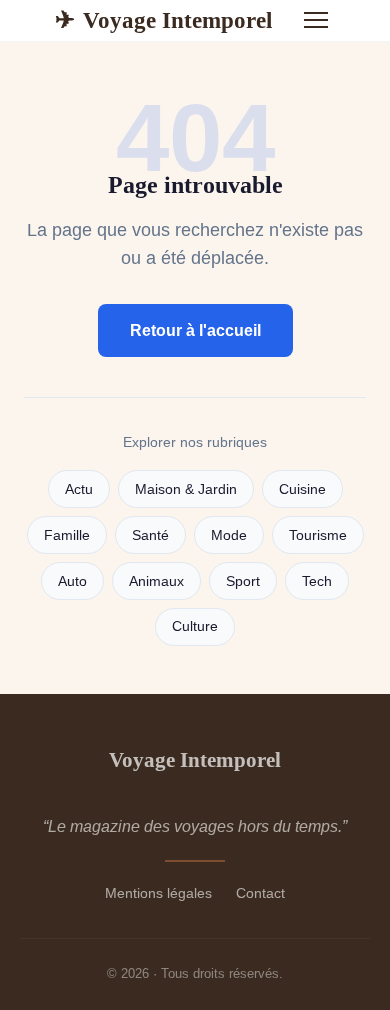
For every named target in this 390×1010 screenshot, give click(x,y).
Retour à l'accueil (195, 330)
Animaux (156, 581)
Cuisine (302, 489)
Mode (229, 535)
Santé (150, 535)
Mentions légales (158, 893)
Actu (79, 489)
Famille (67, 535)
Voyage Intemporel (163, 20)
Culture (195, 626)
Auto (72, 581)
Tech (317, 581)
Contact (260, 893)
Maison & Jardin (186, 489)
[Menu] (316, 20)
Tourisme (318, 535)
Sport (243, 581)
